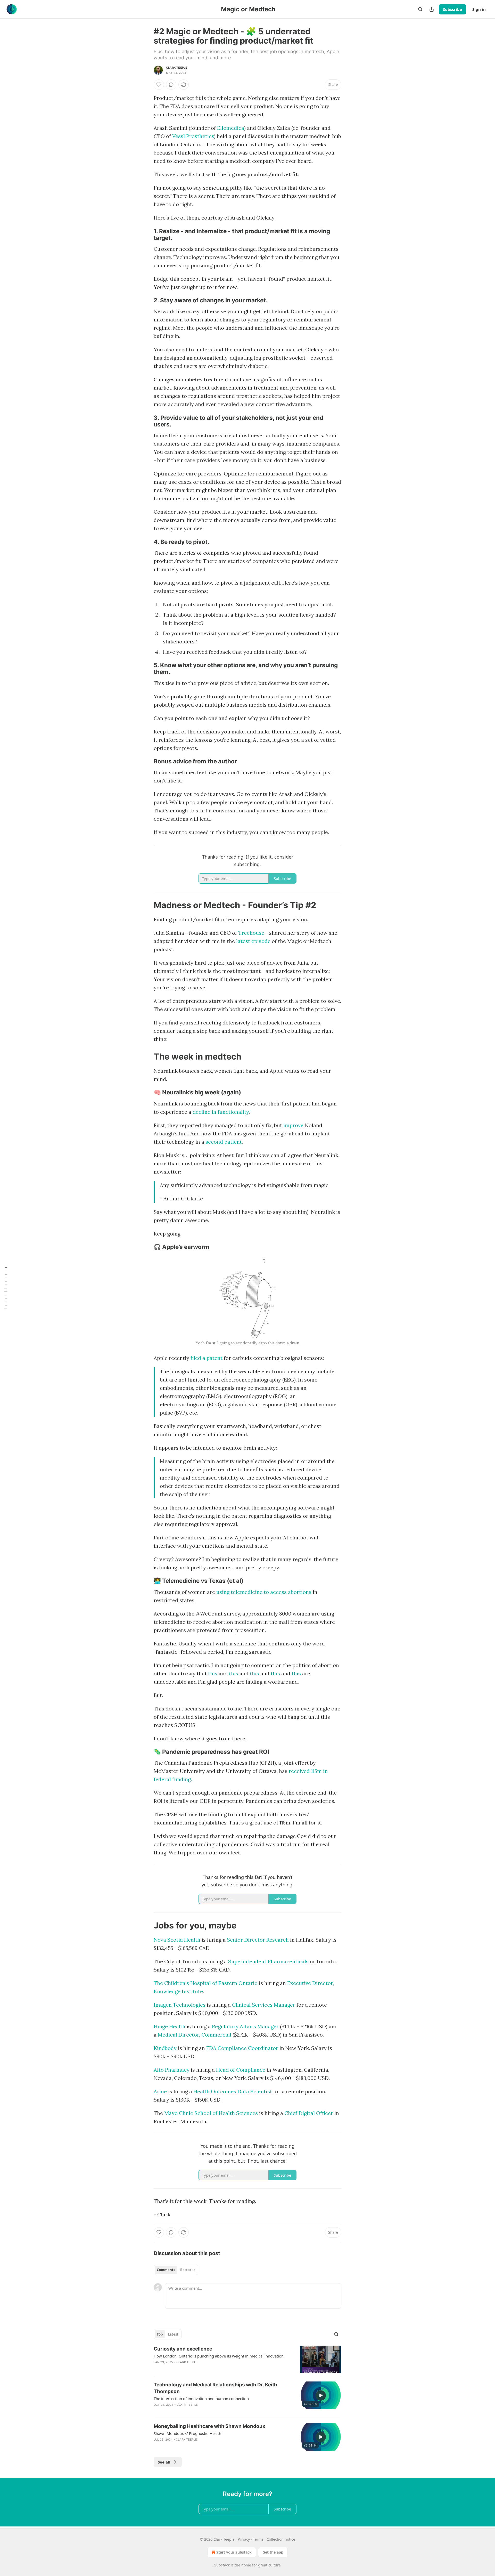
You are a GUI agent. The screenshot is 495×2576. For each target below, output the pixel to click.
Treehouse (251, 933)
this (213, 1673)
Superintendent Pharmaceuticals (268, 1961)
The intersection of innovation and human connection (201, 2399)
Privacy (244, 2539)
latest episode (253, 941)
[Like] (159, 85)
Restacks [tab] (188, 2270)
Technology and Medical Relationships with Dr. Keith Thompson (215, 2388)
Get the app (273, 2552)
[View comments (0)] (171, 85)
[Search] (420, 9)
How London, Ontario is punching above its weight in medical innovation (219, 2356)
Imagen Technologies (180, 2005)
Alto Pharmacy (172, 2070)
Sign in (479, 9)
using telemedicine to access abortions (264, 1592)
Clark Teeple (177, 68)
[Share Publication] (432, 9)
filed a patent (207, 1358)
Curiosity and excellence (183, 2349)
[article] (247, 2359)
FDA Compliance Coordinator (242, 2048)
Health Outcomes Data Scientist (233, 2091)
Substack (222, 2565)
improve (293, 1125)
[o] (321, 2395)
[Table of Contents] (6, 1288)
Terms (258, 2539)
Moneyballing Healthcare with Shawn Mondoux (209, 2426)
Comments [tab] (166, 2270)
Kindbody (165, 2048)
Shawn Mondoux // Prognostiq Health (187, 2433)
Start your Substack (234, 2552)
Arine (160, 2091)
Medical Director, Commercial (195, 2035)
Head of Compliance (241, 2070)
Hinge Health (170, 2026)
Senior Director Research (258, 1940)
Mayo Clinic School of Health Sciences (211, 2113)
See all (164, 2462)
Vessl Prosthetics (193, 136)
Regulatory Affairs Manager (245, 2026)
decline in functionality (221, 1112)
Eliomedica (231, 128)
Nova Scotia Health (177, 1940)
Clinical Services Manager (264, 2005)
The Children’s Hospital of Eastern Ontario (206, 1983)
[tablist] (176, 2270)
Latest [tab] (173, 2334)
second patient (224, 1142)
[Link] (146, 235)
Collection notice (281, 2539)
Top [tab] (160, 2334)
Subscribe (452, 9)
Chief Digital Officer (309, 2113)
